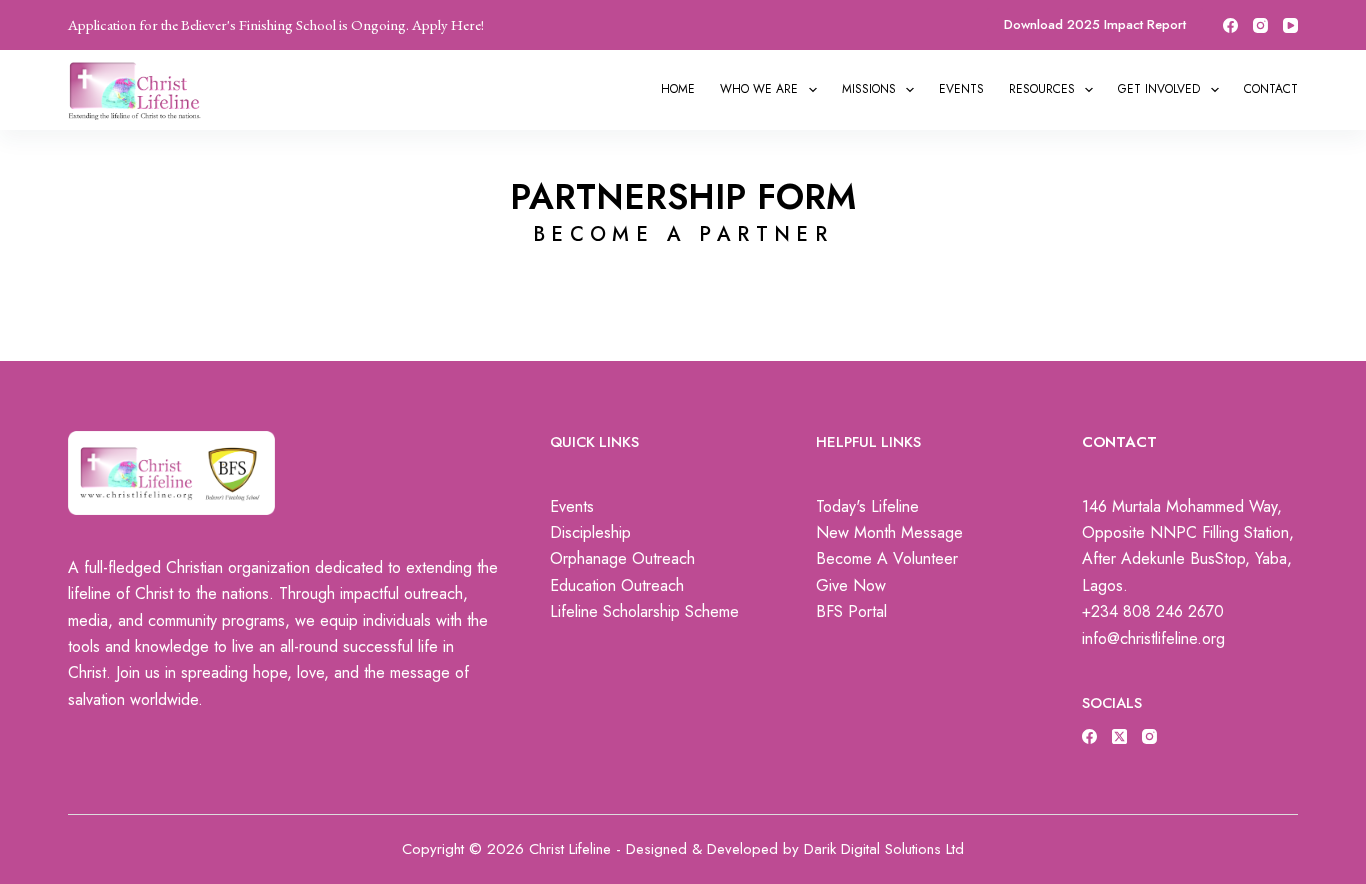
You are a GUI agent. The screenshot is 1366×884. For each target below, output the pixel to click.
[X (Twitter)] (1119, 736)
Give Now (851, 585)
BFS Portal (851, 611)
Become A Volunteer (887, 558)
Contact (1271, 89)
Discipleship (590, 532)
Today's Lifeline (867, 506)
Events (961, 89)
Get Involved (1159, 89)
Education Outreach (617, 585)
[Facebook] (1230, 25)
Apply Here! (448, 24)
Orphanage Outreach (622, 558)
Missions (869, 89)
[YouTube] (1290, 25)
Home (678, 89)
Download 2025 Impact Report (1095, 24)
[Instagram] (1260, 25)
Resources (1042, 89)
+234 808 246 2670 (1153, 611)
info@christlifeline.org (1153, 638)
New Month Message (889, 532)
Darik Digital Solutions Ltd (884, 849)
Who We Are (759, 89)
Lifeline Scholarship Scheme (644, 611)
